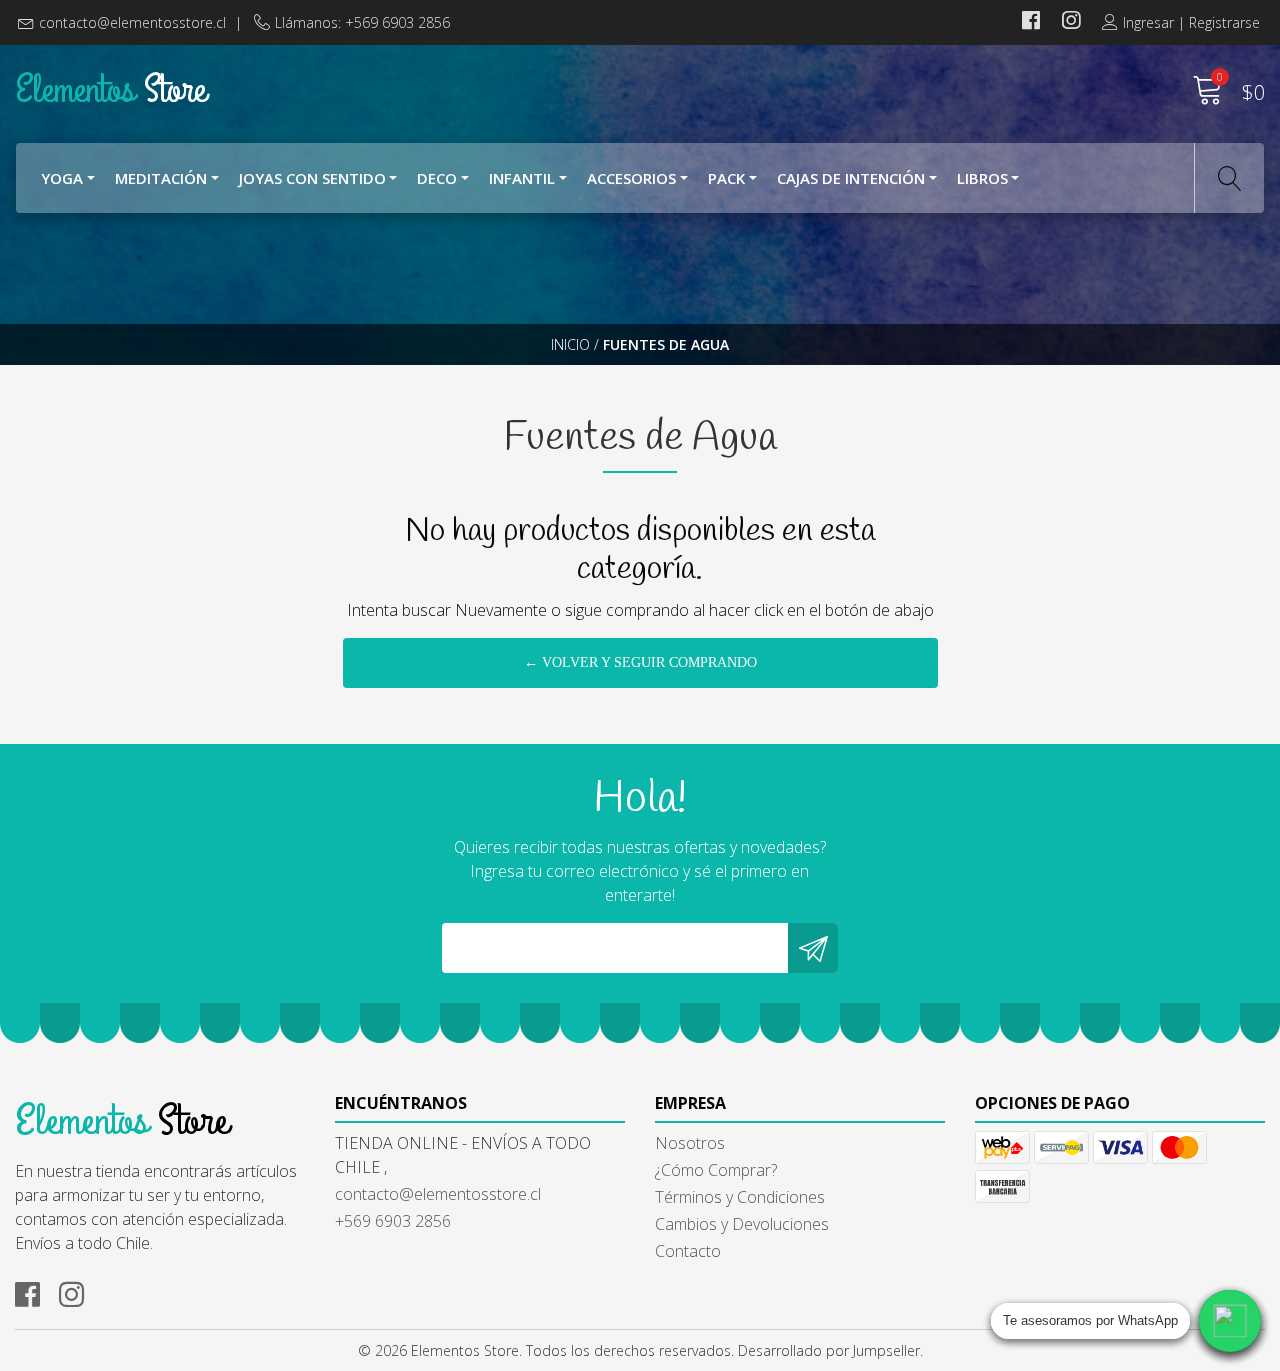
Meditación (161, 178)
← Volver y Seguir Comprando (640, 662)
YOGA (62, 178)
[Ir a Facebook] (1031, 22)
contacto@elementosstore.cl (132, 22)
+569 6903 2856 (393, 1221)
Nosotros (690, 1143)
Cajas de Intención (851, 178)
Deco (437, 178)
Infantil (522, 178)
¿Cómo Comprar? (716, 1170)
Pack (726, 178)
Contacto (688, 1251)
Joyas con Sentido (312, 178)
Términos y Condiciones (740, 1197)
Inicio (570, 344)
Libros (982, 178)
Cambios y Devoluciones (742, 1224)
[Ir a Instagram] (1071, 22)
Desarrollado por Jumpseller (829, 1350)
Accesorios (631, 178)
